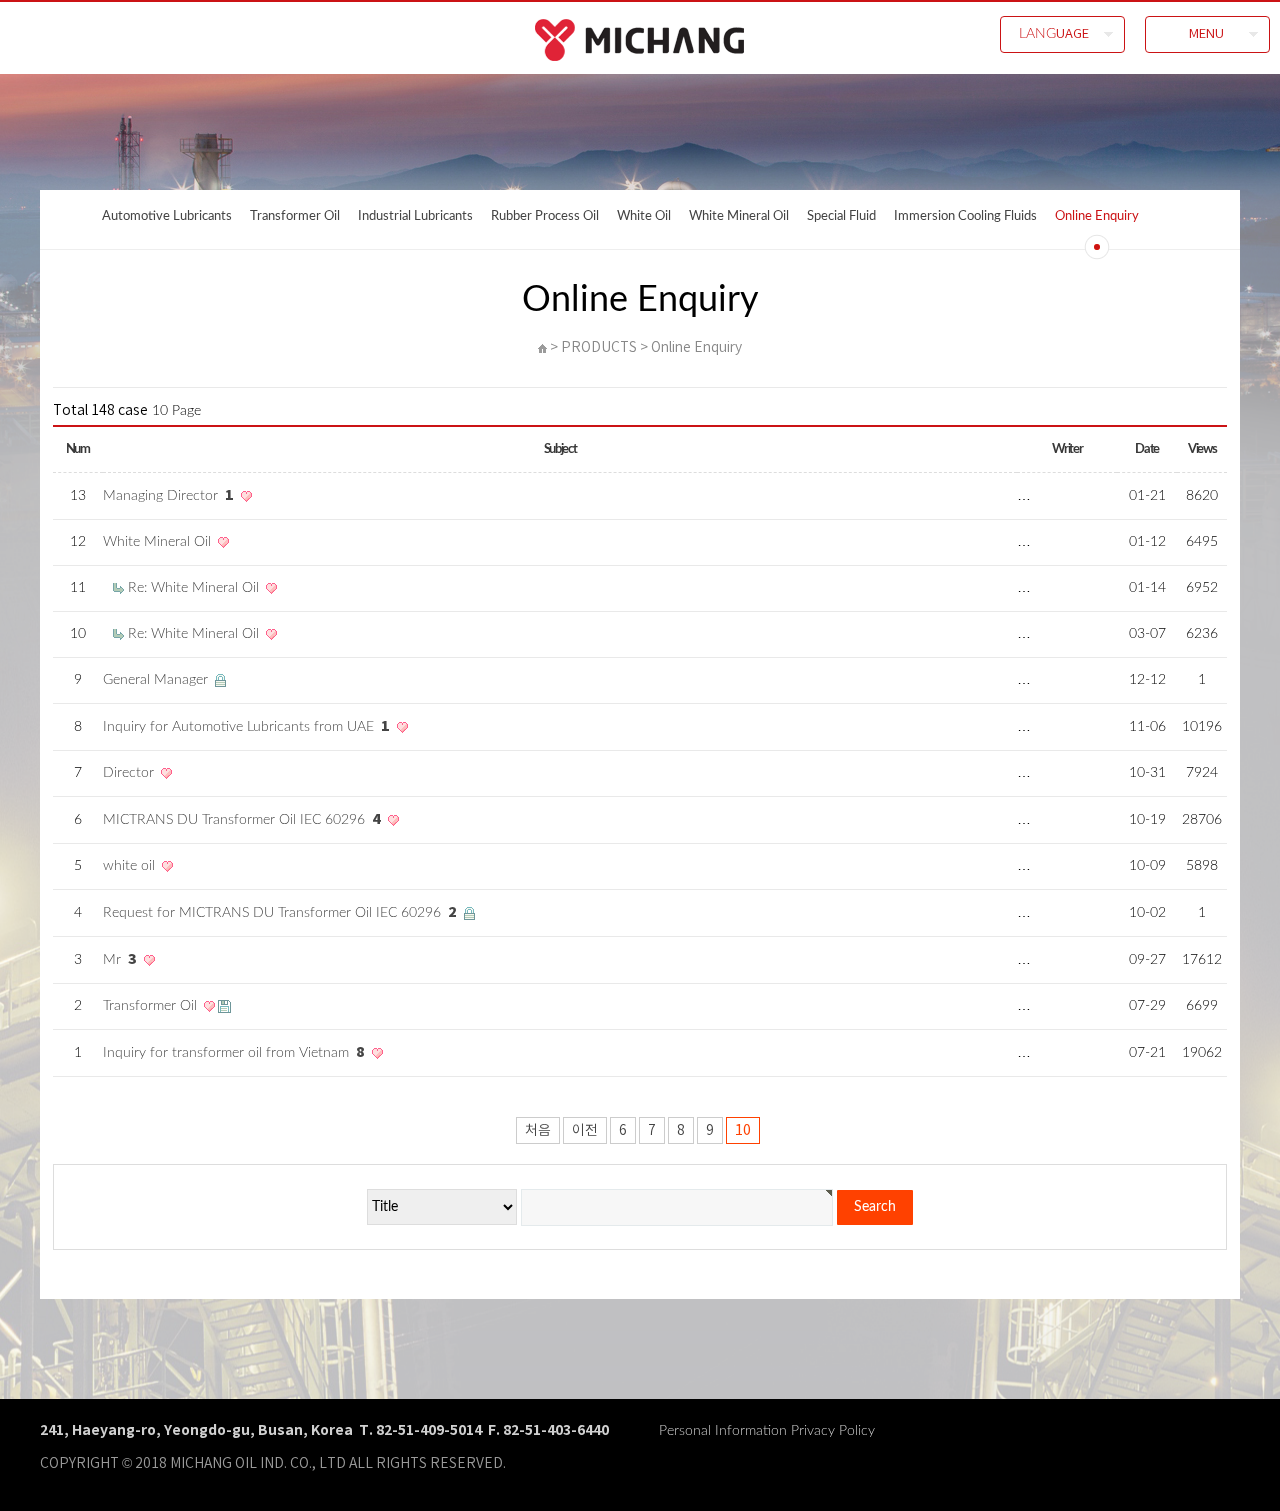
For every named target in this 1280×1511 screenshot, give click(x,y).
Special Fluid (841, 216)
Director (130, 773)
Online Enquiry (1097, 216)
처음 (538, 1131)
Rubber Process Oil (545, 216)
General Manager (157, 680)
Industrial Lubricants (415, 216)
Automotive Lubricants (167, 216)
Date (1147, 449)
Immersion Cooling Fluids (965, 216)
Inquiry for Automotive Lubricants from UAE (246, 727)
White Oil (644, 216)
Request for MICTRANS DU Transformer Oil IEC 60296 (280, 913)
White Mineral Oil (739, 216)
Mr (120, 960)
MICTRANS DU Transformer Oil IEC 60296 (242, 820)
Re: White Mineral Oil (195, 588)
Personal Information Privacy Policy (767, 1431)
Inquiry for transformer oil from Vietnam (234, 1053)
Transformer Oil (295, 216)
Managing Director (168, 496)
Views (1202, 449)
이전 (585, 1131)
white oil (131, 866)
